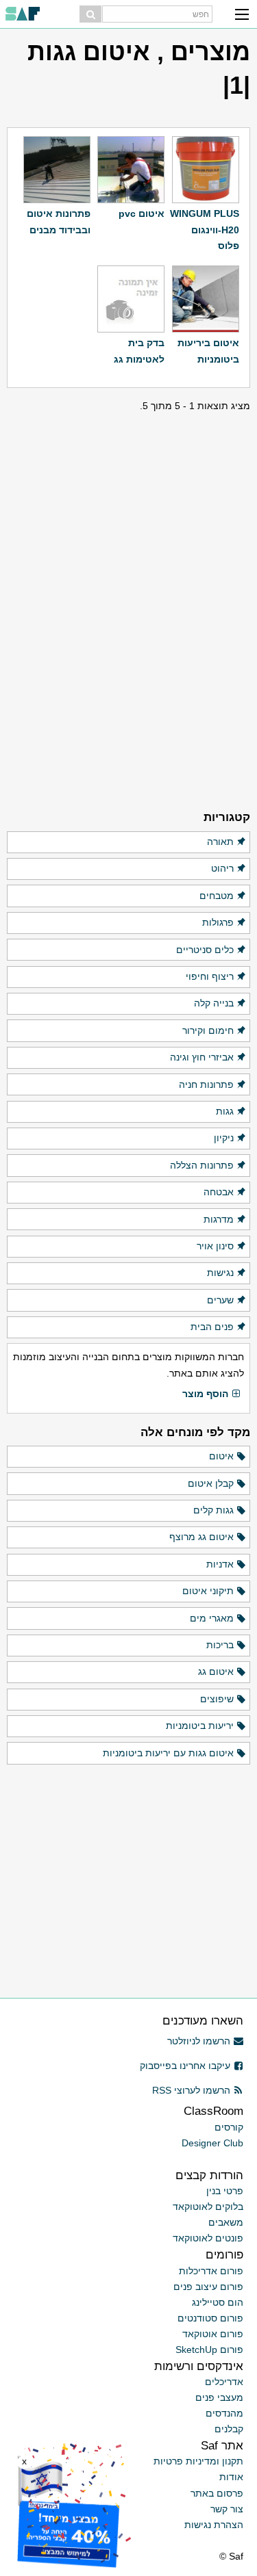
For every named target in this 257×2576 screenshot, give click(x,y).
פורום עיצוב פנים (208, 2287)
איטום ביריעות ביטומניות (208, 351)
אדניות (220, 1564)
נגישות (220, 1273)
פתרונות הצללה (202, 1165)
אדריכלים (224, 2382)
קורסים (229, 2127)
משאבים (226, 2222)
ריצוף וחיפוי (210, 976)
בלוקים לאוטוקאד (208, 2207)
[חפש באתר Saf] (90, 14)
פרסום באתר (217, 2493)
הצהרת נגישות (214, 2525)
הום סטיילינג (218, 2302)
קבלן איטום (211, 1483)
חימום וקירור (208, 1030)
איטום (221, 1456)
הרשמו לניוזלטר (199, 2041)
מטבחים (217, 896)
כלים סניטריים (205, 950)
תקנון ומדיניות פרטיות (198, 2461)
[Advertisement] (129, 499)
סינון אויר (215, 1246)
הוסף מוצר (205, 1394)
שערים (220, 1300)
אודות (231, 2477)
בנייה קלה (214, 1003)
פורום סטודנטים (210, 2318)
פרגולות (218, 922)
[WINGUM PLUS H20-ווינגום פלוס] (206, 170)
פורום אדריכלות (211, 2271)
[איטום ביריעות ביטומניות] (206, 299)
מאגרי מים (212, 1618)
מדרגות (219, 1219)
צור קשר (227, 2509)
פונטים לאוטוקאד (208, 2238)
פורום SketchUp (209, 2350)
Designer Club (212, 2143)
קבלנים (229, 2429)
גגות (225, 1111)
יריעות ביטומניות (200, 1726)
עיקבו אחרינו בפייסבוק (185, 2066)
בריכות (220, 1645)
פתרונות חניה (206, 1084)
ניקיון (224, 1138)
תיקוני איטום (208, 1591)
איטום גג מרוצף (201, 1537)
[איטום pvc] (131, 170)
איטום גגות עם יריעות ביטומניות (168, 1753)
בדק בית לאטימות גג (139, 351)
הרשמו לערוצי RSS (191, 2090)
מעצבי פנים (219, 2397)
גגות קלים (213, 1510)
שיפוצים (217, 1699)
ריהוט (222, 868)
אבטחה (219, 1192)
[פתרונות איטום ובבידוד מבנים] (57, 170)
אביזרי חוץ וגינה (202, 1057)
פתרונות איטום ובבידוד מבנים (59, 221)
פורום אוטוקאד (213, 2334)
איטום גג (216, 1671)
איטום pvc (142, 213)
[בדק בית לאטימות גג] (131, 299)
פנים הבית (212, 1327)
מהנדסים (224, 2413)
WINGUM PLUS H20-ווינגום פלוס (205, 230)
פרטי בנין (225, 2191)
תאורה (220, 842)
